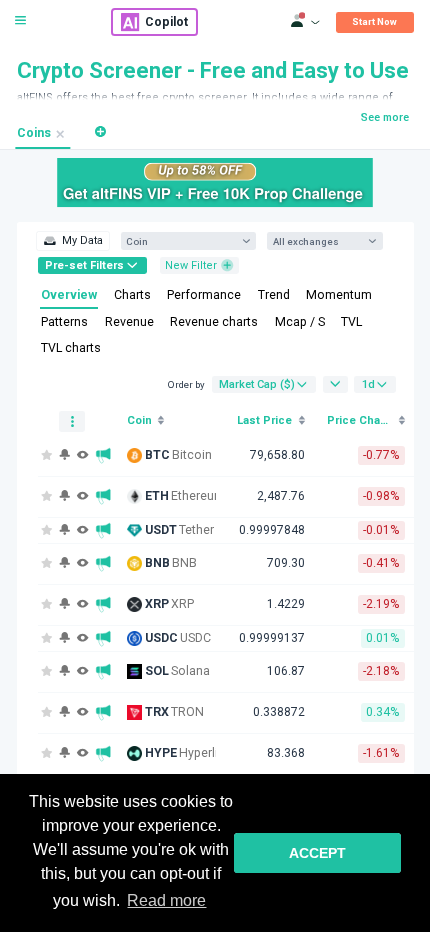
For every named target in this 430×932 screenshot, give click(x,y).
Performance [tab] (204, 295)
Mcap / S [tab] (300, 322)
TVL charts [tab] (71, 348)
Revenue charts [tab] (214, 322)
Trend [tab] (274, 295)
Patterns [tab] (64, 322)
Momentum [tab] (339, 295)
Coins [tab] (34, 133)
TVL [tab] (351, 322)
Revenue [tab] (129, 322)
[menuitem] (72, 241)
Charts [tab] (132, 295)
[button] (100, 131)
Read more (166, 900)
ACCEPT (317, 853)
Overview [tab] (69, 295)
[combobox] (181, 241)
